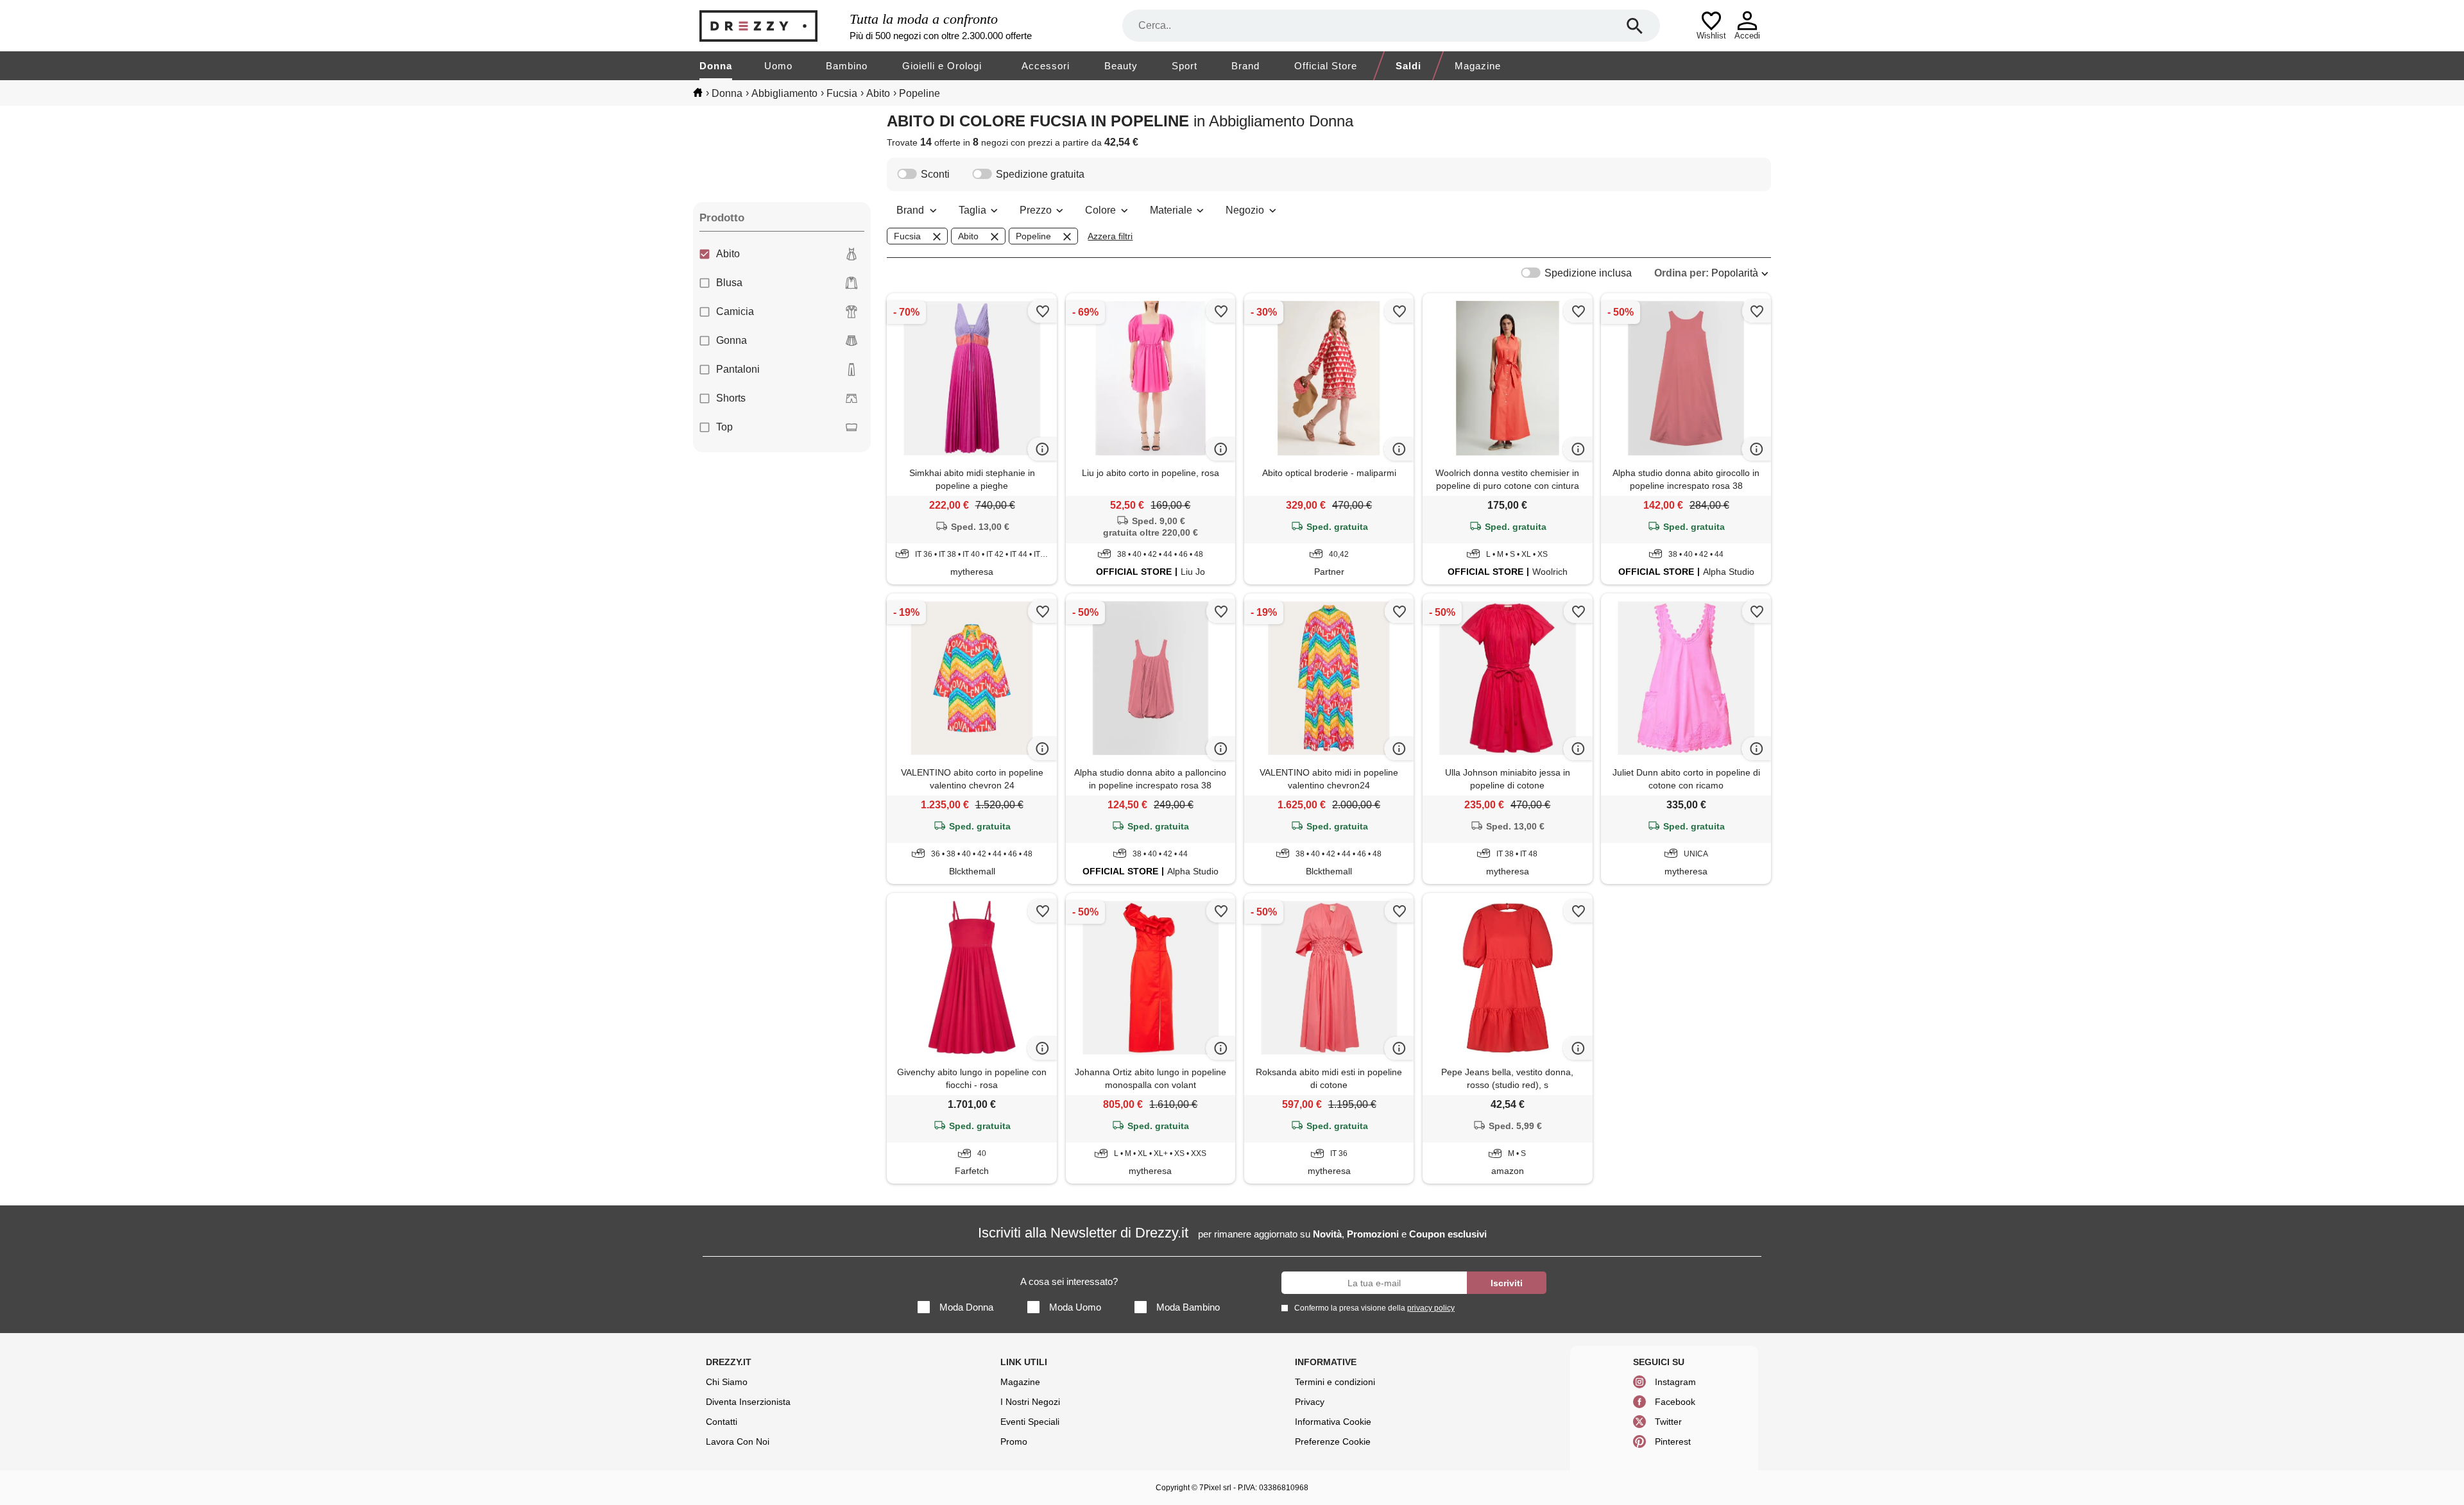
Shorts (731, 398)
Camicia (735, 311)
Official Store (1326, 66)
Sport (1185, 66)
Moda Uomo (1075, 1307)
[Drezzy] (771, 26)
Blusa (729, 283)
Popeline (1033, 236)
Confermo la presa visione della (1374, 1308)
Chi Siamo (727, 1382)
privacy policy (1431, 1308)
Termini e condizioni (1335, 1382)
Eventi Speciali (1030, 1422)
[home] (698, 92)
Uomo (778, 66)
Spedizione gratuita (1040, 174)
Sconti (935, 174)
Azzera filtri (1110, 236)
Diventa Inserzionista (748, 1402)
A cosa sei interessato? (1069, 1281)
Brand (1245, 66)
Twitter (1668, 1422)
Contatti (722, 1422)
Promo (1014, 1441)
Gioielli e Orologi (942, 66)
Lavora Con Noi (738, 1441)
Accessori (1046, 66)
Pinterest (1673, 1441)
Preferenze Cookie (1333, 1441)
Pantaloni (738, 369)
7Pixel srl (1215, 1488)
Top (724, 427)
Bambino (847, 66)
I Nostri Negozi (1030, 1402)
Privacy (1310, 1402)
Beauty (1121, 66)
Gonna (732, 340)
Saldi (1408, 66)
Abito (728, 254)
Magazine (1478, 66)
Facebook (1675, 1402)
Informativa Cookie (1333, 1422)
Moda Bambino (1188, 1307)
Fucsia (907, 236)
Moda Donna (966, 1307)
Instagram (1675, 1382)
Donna (716, 66)
